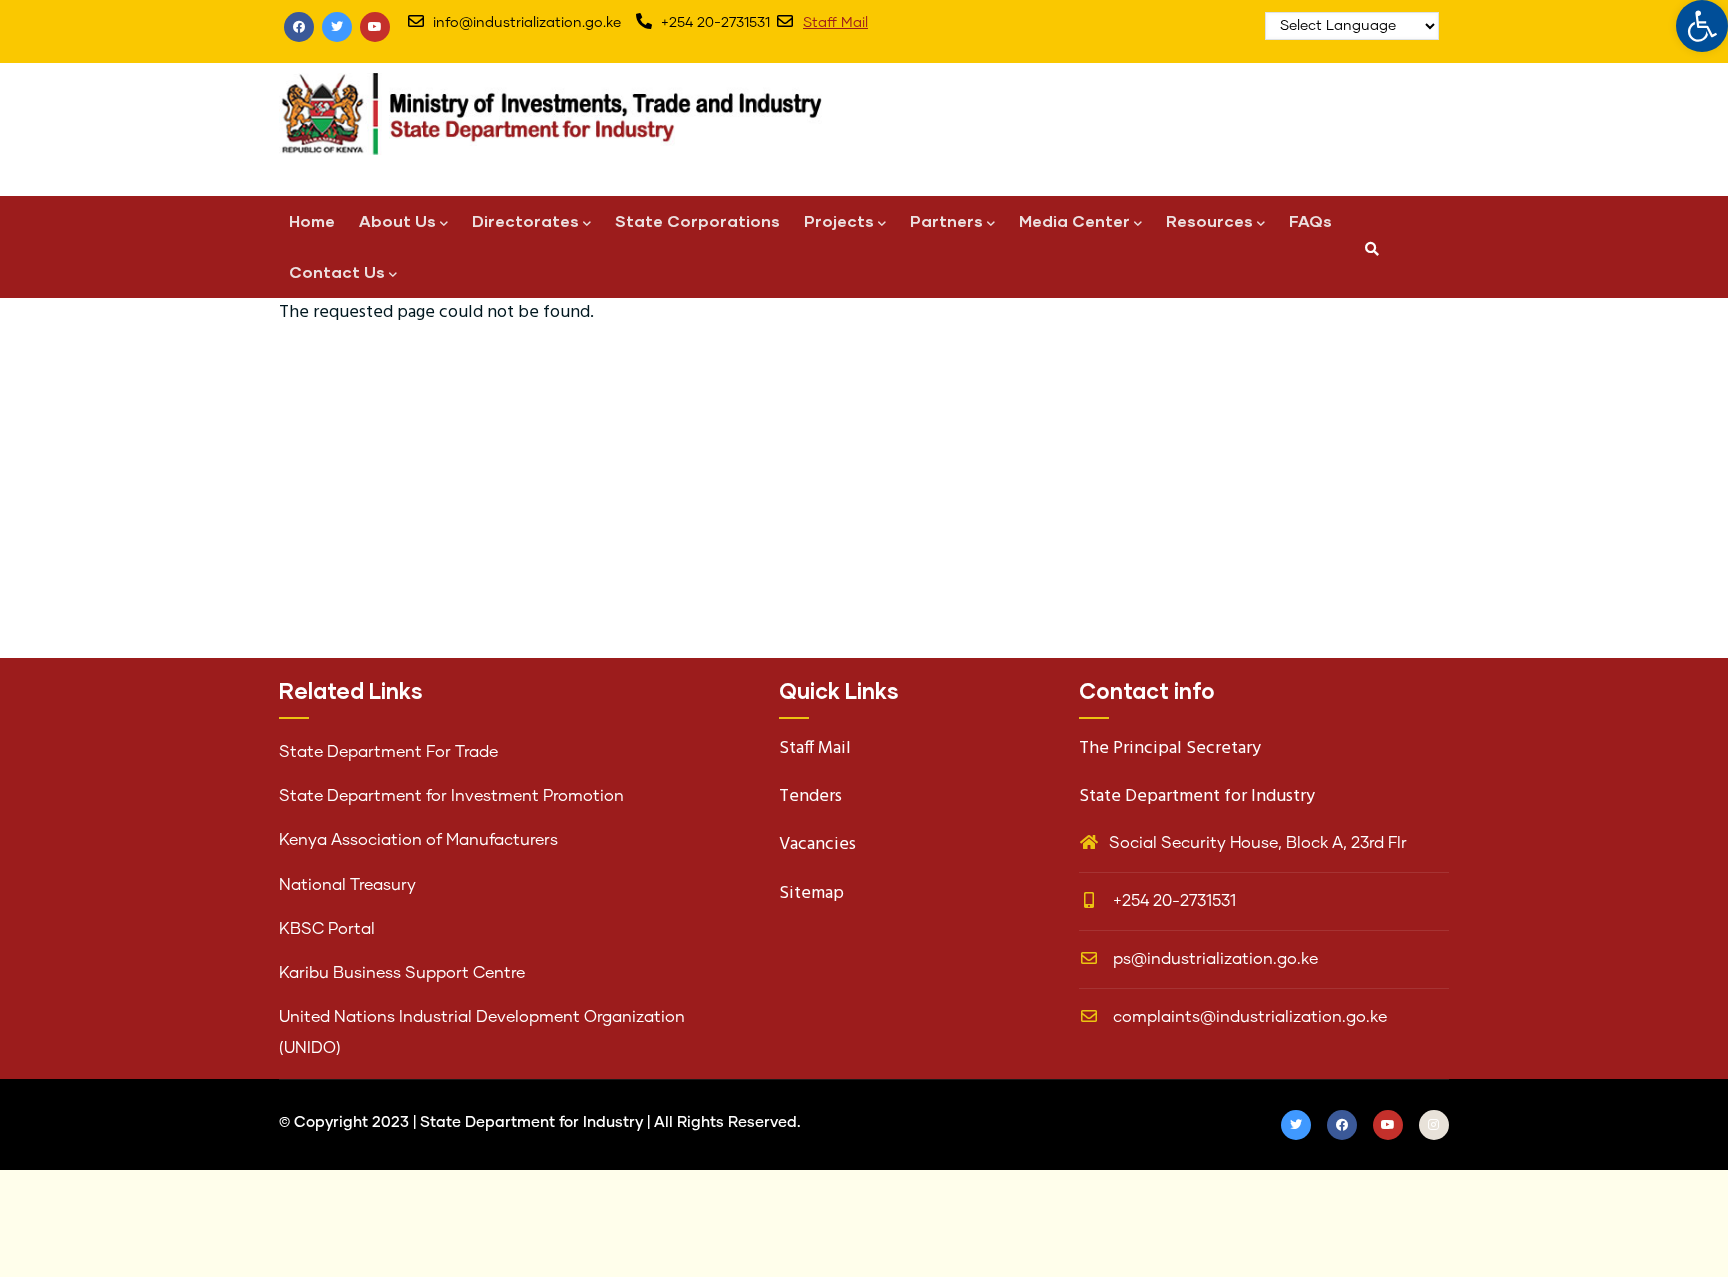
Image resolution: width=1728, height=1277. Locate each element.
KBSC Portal (327, 929)
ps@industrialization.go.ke (1213, 959)
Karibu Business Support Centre (402, 973)
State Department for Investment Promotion (451, 796)
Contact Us (337, 271)
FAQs (1310, 220)
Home (312, 220)
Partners (946, 220)
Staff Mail (835, 23)
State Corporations (697, 220)
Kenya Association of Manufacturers (418, 840)
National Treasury (347, 885)
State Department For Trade (388, 752)
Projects (839, 220)
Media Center (1074, 220)
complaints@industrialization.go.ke (1248, 1017)
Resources (1209, 220)
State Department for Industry (531, 1122)
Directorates (525, 220)
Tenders (810, 796)
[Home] (564, 124)
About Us (397, 220)
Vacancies (817, 844)
